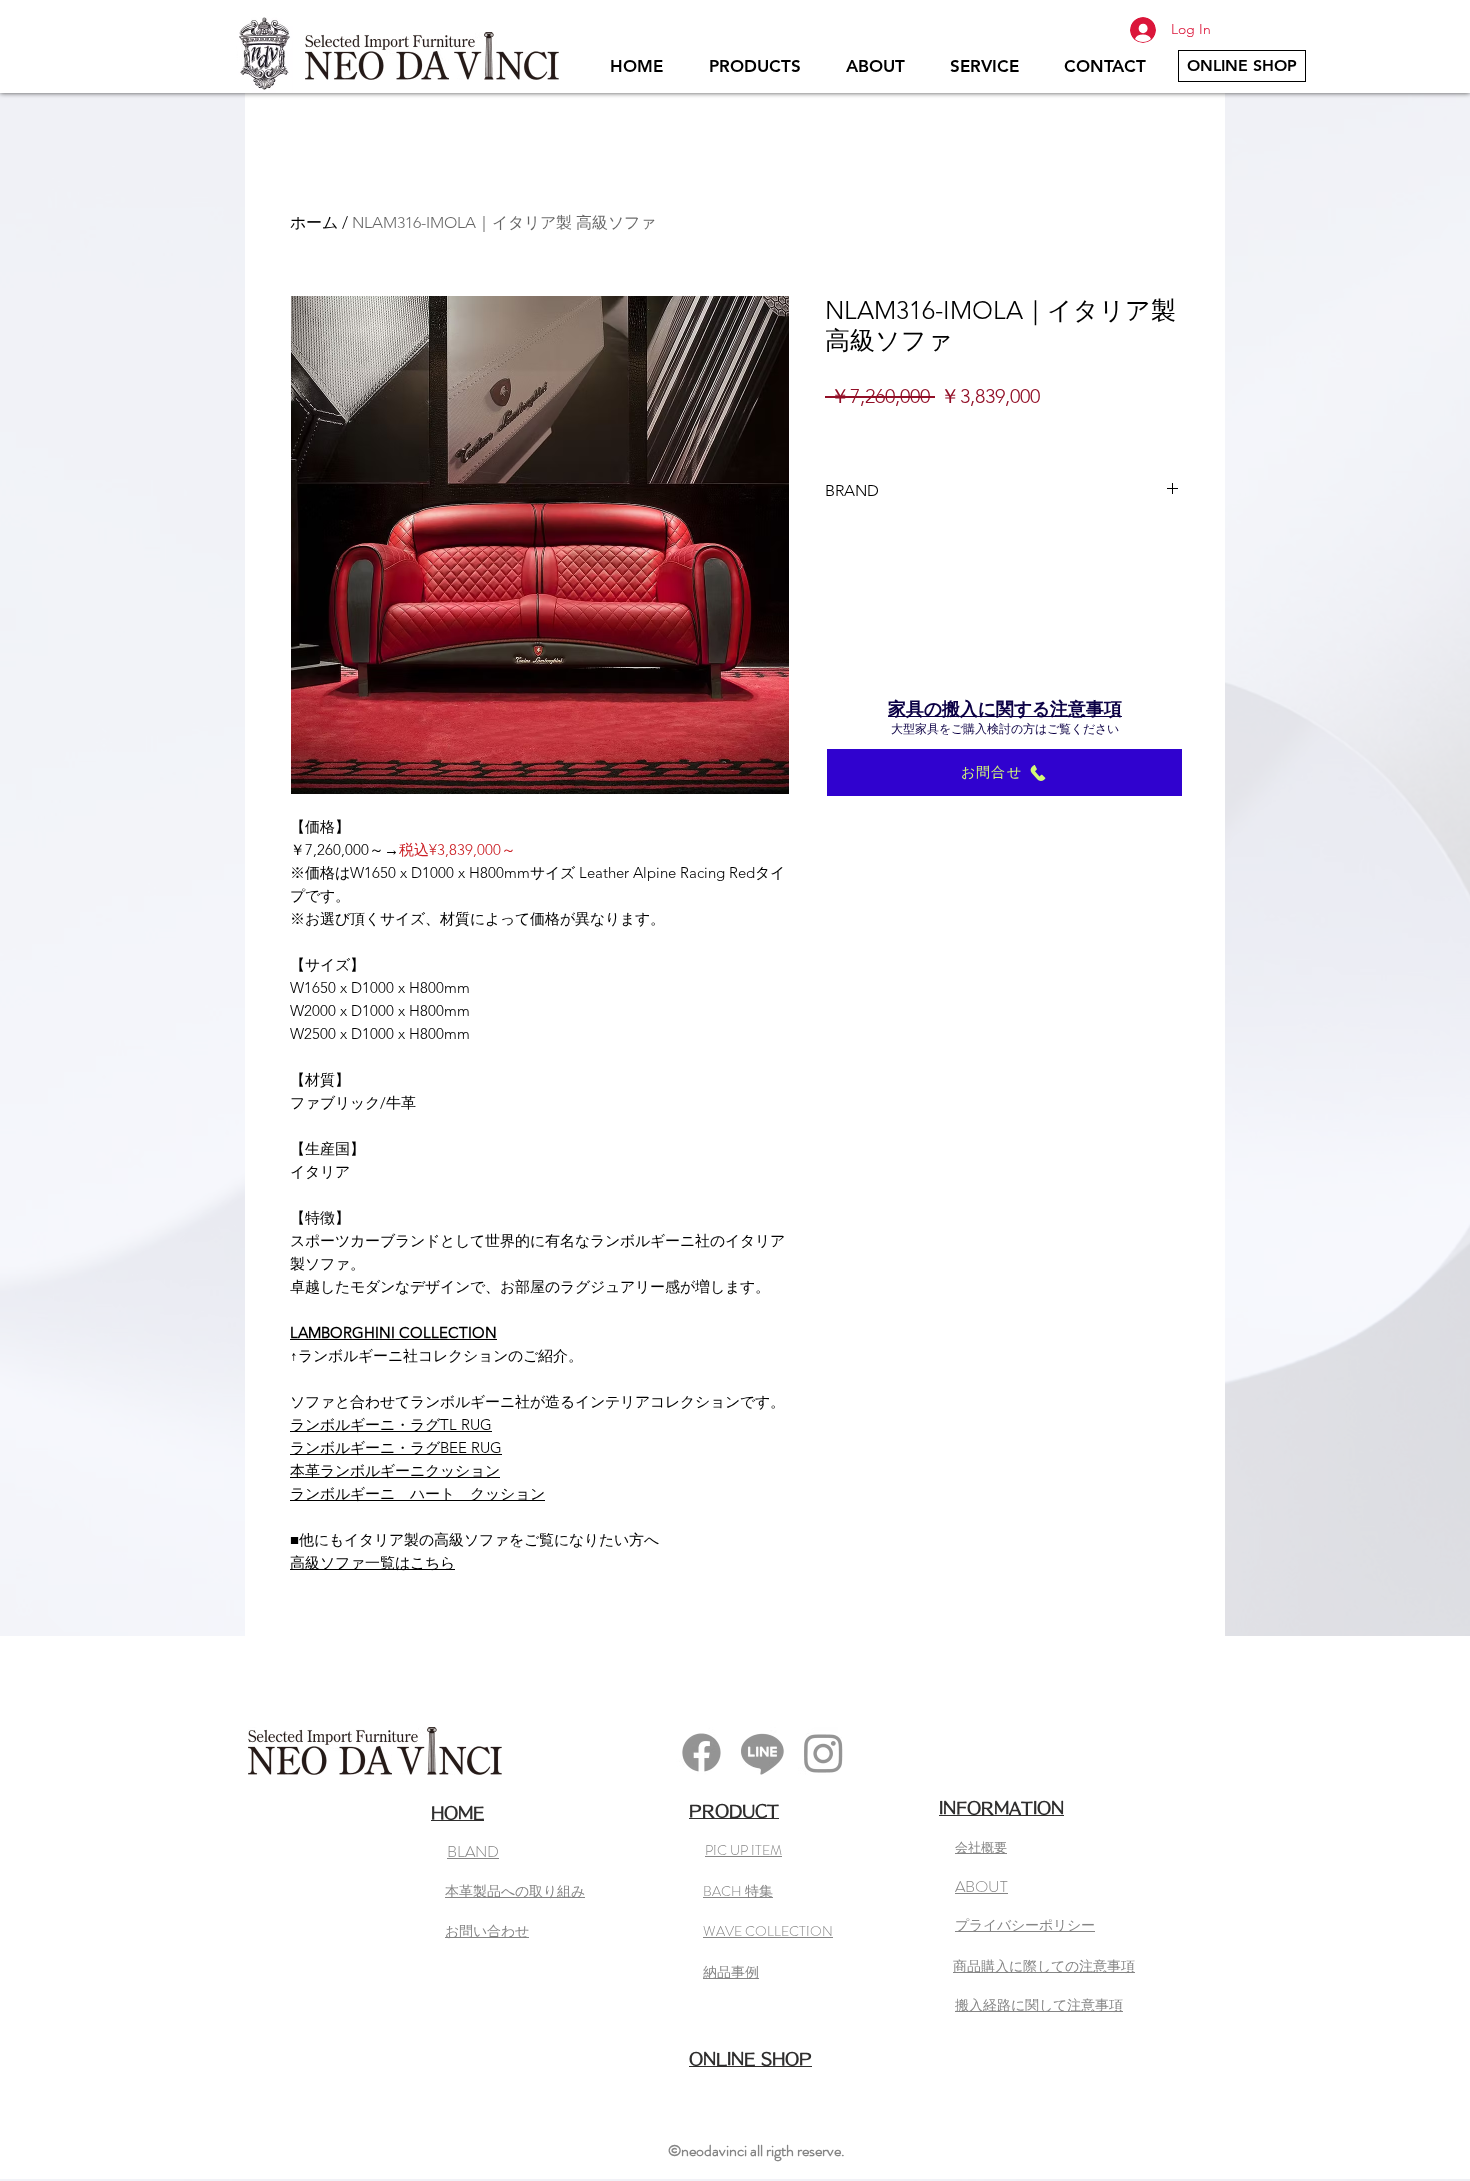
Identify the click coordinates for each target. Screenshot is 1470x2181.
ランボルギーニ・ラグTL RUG (391, 1424)
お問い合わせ (487, 1931)
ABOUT (981, 1886)
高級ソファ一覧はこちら (372, 1562)
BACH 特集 (738, 1891)
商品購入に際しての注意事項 (1044, 1966)
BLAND (473, 1851)
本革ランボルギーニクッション (395, 1470)
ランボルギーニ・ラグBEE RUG (396, 1447)
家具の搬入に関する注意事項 (1005, 709)
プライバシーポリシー (1025, 1925)
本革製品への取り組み (515, 1891)
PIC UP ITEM (743, 1850)
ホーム (314, 222)
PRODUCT (734, 1811)
